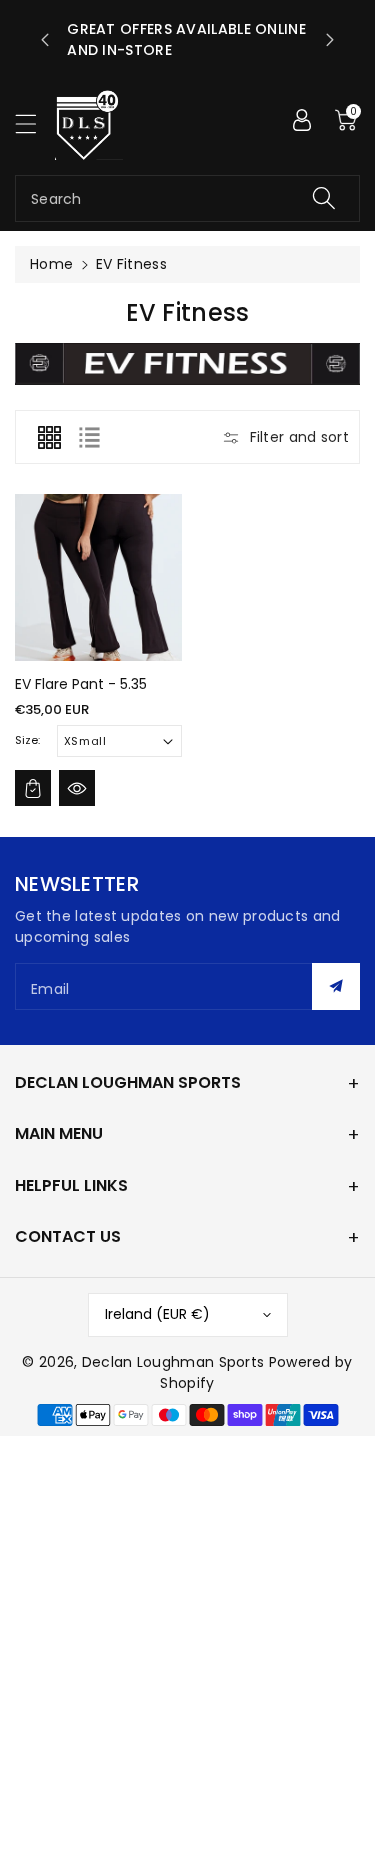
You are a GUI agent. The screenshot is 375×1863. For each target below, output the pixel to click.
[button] (35, 123)
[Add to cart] (33, 788)
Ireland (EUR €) (157, 1314)
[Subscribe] (336, 986)
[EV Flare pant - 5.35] (98, 577)
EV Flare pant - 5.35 (81, 684)
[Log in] (302, 120)
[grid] (49, 437)
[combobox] (187, 198)
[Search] (324, 198)
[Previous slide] (45, 40)
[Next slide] (330, 40)
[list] (89, 437)
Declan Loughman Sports (173, 1362)
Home (51, 264)
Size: (27, 740)
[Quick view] (77, 788)
